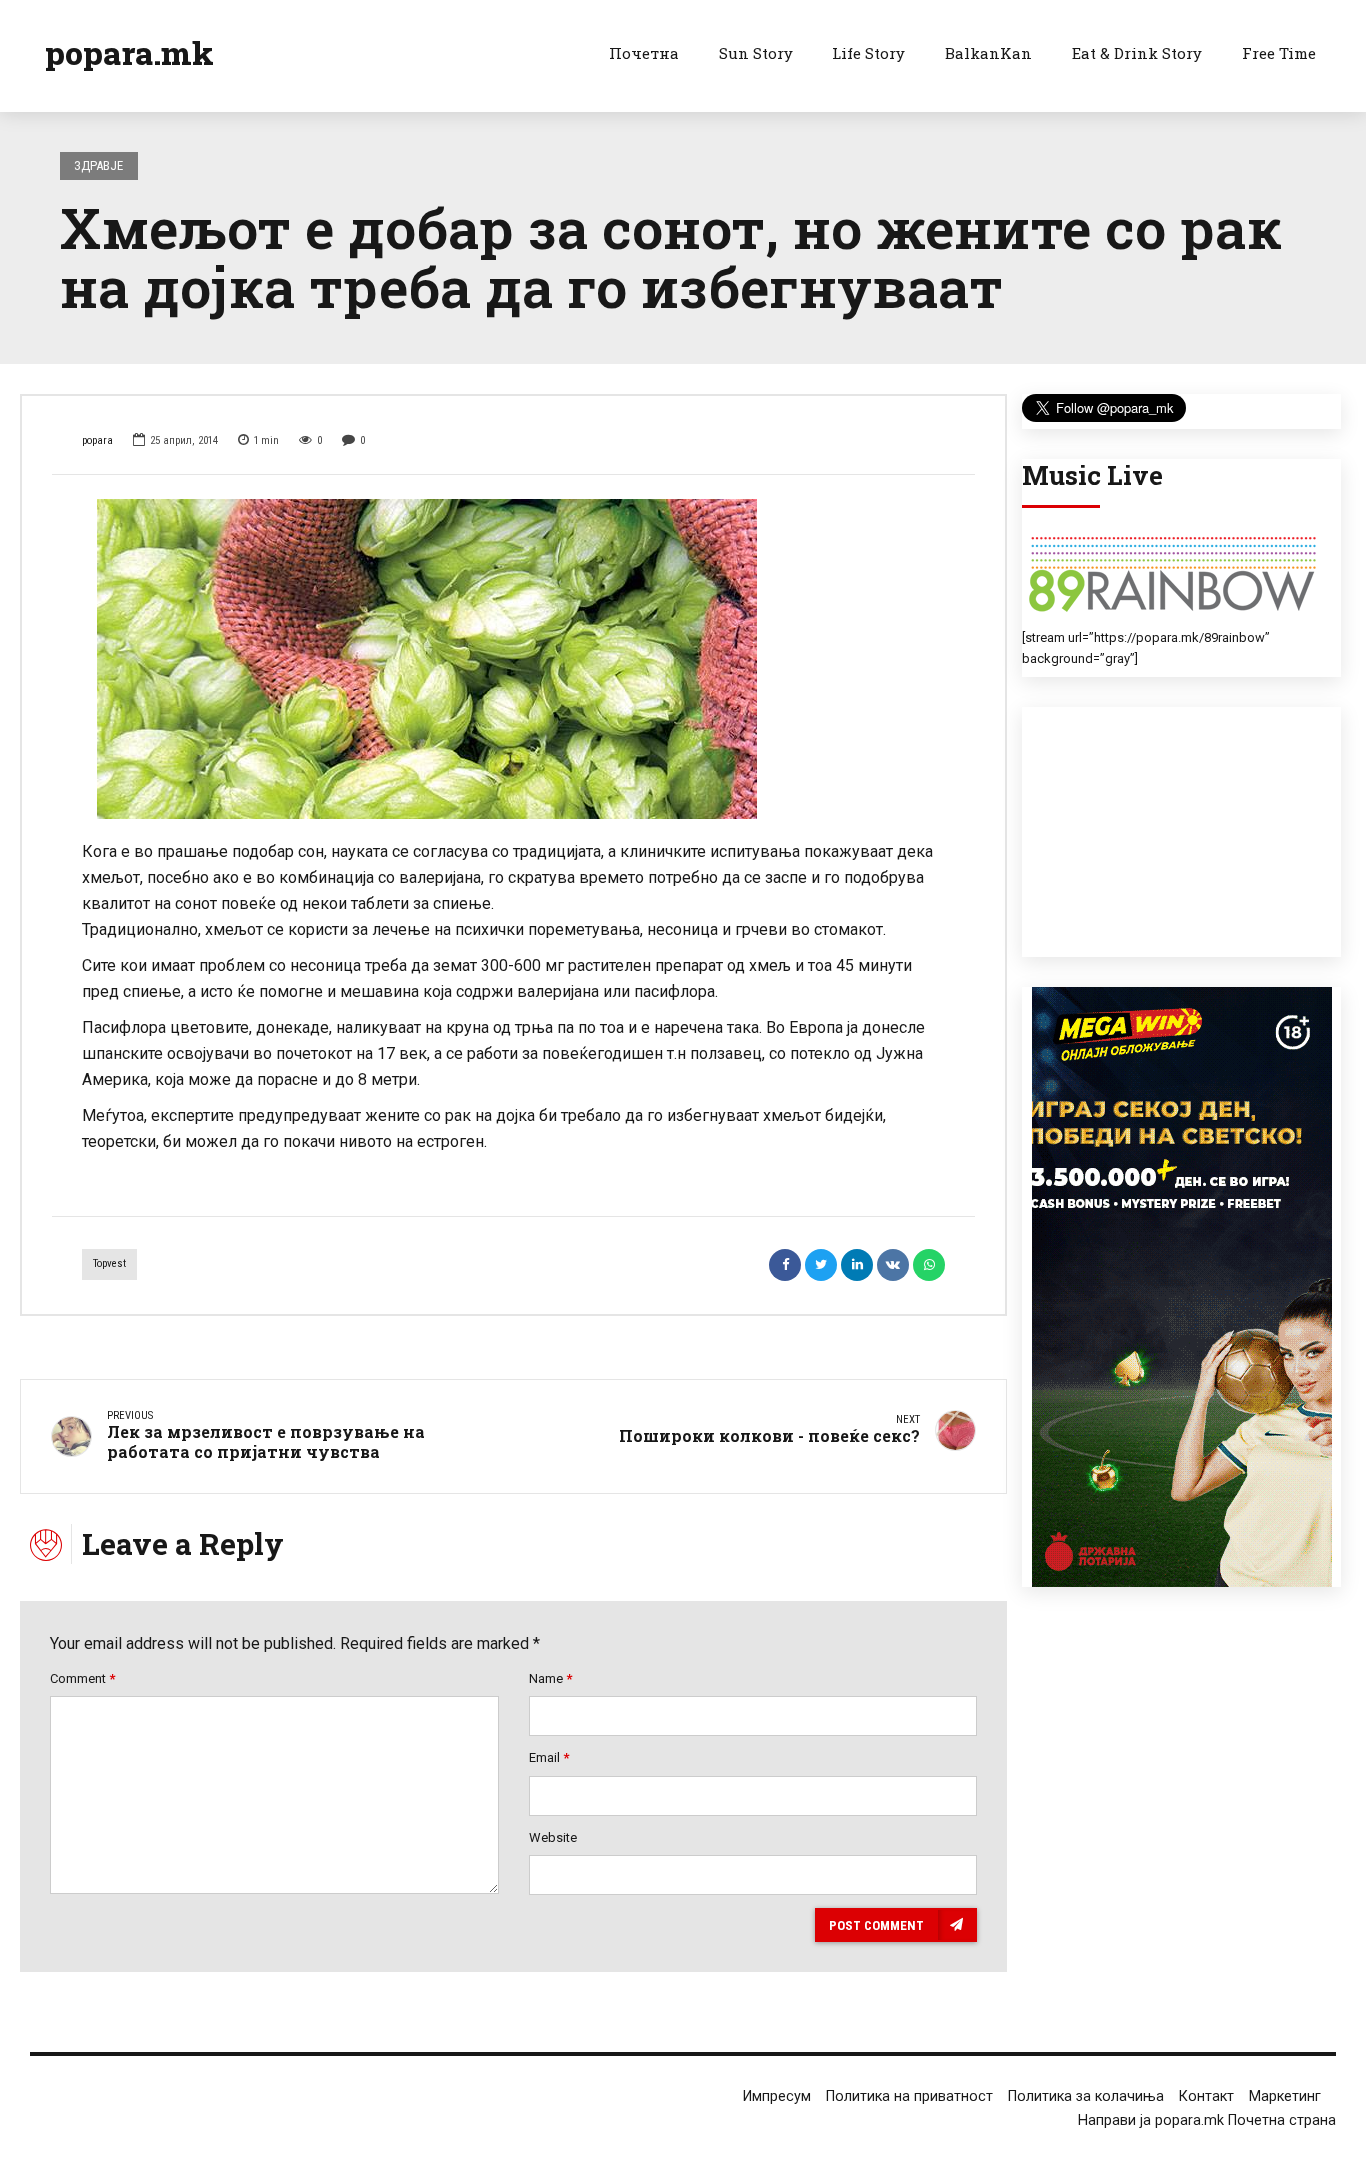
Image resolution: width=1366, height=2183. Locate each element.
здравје (98, 165)
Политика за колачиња (1086, 2096)
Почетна (644, 53)
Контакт (1206, 2096)
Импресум (777, 2096)
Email (549, 1757)
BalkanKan (988, 53)
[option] (513, 659)
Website (553, 1837)
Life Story (868, 53)
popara (97, 440)
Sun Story (756, 53)
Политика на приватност (909, 2096)
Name (550, 1678)
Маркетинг (1285, 2096)
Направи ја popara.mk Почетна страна (1207, 2120)
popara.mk (129, 52)
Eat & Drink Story (1137, 53)
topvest (109, 1263)
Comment (82, 1678)
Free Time (1279, 53)
